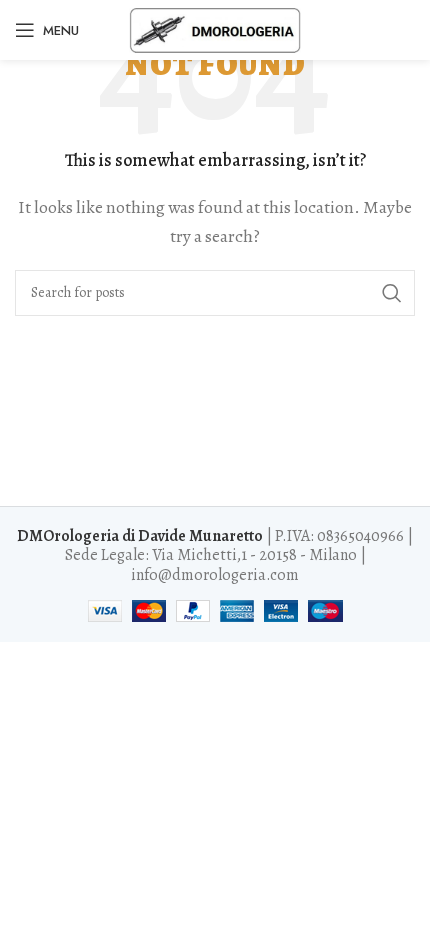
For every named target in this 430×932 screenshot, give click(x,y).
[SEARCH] (392, 293)
